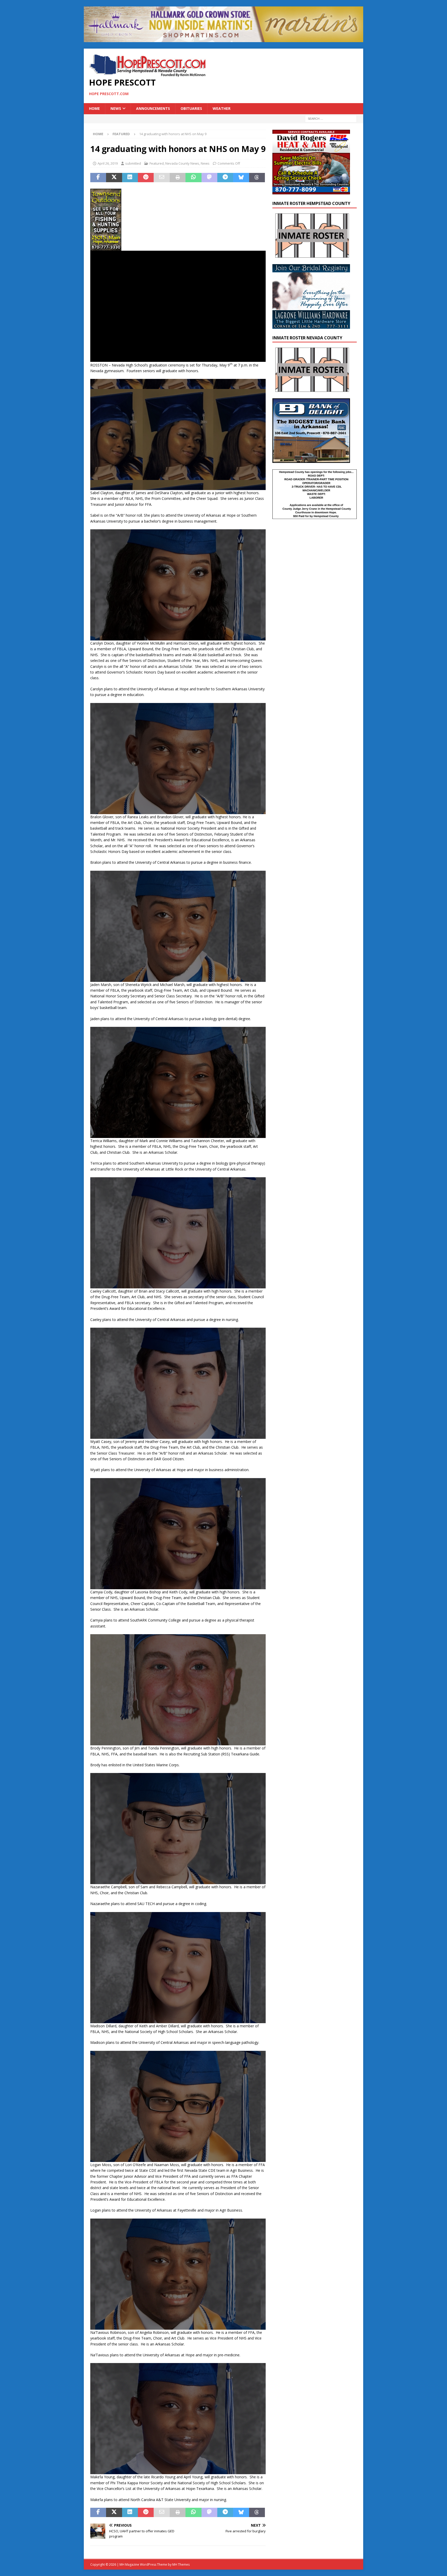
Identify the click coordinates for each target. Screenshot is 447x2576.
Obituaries (191, 108)
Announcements (153, 108)
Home (94, 108)
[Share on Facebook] (98, 178)
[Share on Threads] (257, 178)
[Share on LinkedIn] (130, 178)
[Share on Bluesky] (241, 178)
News (116, 108)
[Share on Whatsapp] (193, 178)
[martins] (224, 39)
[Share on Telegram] (225, 178)
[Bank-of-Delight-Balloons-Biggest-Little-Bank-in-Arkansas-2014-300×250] (311, 460)
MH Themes (181, 2564)
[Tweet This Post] (114, 178)
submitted (133, 163)
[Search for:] (331, 118)
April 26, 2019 (108, 163)
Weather (222, 108)
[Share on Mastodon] (209, 178)
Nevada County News (182, 163)
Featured (157, 163)
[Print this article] (178, 178)
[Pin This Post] (146, 178)
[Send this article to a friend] (162, 178)
